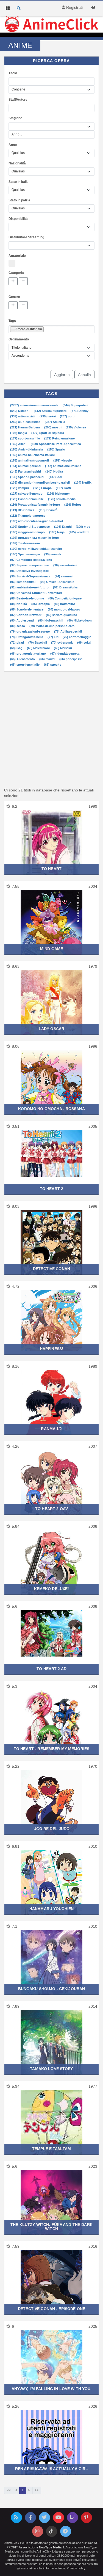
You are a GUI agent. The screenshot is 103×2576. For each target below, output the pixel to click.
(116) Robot (73, 505)
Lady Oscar (51, 1029)
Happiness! (51, 1349)
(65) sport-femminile (25, 665)
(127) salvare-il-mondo (27, 494)
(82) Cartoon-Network (26, 615)
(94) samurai (64, 576)
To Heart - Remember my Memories (51, 1749)
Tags (12, 321)
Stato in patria (19, 200)
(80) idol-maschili (51, 620)
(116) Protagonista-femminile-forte (35, 505)
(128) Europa (43, 488)
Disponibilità (18, 219)
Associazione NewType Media (40, 2547)
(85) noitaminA (65, 604)
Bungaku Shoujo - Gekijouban (52, 1989)
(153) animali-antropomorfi (30, 460)
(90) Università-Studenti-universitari (36, 593)
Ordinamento (19, 339)
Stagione (15, 118)
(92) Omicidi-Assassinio (57, 582)
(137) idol (55, 477)
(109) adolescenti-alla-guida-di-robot (37, 521)
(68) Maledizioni (39, 648)
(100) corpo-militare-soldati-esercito (36, 549)
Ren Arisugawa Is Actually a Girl (51, 2469)
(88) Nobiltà (19, 604)
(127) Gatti (63, 488)
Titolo (13, 73)
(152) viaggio (63, 460)
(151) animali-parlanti (26, 466)
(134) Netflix (83, 482)
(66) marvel (48, 659)
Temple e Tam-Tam (51, 2149)
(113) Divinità (48, 510)
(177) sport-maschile (25, 438)
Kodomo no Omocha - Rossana (51, 1109)
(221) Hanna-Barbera (25, 427)
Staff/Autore (18, 100)
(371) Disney (80, 411)
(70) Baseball (38, 642)
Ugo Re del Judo (52, 1829)
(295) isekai (48, 416)
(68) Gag (17, 648)
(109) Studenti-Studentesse (30, 527)
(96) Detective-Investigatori (30, 571)
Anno (13, 145)
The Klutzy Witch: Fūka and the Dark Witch (51, 2227)
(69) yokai (84, 642)
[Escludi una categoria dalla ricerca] (23, 281)
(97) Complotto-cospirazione (31, 560)
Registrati (74, 7)
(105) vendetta (79, 532)
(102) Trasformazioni (25, 543)
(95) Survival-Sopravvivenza (31, 576)
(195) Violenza (76, 427)
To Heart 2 (51, 1189)
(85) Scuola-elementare (27, 609)
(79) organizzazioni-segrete (30, 631)
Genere (14, 297)
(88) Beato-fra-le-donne (27, 598)
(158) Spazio (56, 449)
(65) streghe (53, 665)
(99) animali (53, 554)
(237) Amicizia (55, 422)
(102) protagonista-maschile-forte (34, 538)
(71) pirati (17, 642)
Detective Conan (51, 1269)
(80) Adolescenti (22, 620)
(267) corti (67, 416)
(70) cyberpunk (62, 642)
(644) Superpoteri (75, 405)
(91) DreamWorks (65, 587)
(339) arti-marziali (23, 416)
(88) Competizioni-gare (65, 598)
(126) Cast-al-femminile (27, 499)
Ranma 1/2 (51, 1429)
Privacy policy (76, 2568)
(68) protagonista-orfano (28, 654)
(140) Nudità (54, 471)
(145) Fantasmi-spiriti (26, 471)
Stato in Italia (19, 182)
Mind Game (51, 949)
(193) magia (19, 433)
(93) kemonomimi (23, 582)
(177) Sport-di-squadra (48, 433)
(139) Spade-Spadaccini (28, 477)
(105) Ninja (57, 532)
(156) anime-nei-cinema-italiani (32, 455)
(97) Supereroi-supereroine (30, 565)
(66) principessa (71, 659)
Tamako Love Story (51, 2069)
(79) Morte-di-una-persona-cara (52, 626)
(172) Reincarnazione (59, 438)
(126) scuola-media (62, 499)
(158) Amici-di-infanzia (27, 449)
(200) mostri (53, 427)
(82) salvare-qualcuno (62, 615)
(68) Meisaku (63, 648)
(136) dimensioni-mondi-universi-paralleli (40, 482)
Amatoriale (17, 256)
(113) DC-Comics (23, 510)
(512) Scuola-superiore (51, 411)
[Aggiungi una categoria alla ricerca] (13, 281)
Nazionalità (17, 163)
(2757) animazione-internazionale (35, 405)
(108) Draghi (63, 527)
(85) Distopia (41, 604)
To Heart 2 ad (51, 1669)
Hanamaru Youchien (51, 1909)
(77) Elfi (53, 637)
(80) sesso (18, 626)
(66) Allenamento (23, 659)
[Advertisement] (51, 729)
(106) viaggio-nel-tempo (28, 532)
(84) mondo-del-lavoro (64, 609)
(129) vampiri (20, 488)
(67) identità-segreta (65, 654)
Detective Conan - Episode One (51, 2309)
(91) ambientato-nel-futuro (30, 587)
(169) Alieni (19, 444)
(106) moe (83, 527)
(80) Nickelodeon (80, 620)
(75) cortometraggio (77, 637)
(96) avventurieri (65, 565)
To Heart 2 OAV (51, 1509)
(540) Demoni (20, 411)
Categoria (16, 273)
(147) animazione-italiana (63, 466)
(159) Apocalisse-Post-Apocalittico (56, 444)
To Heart (51, 869)
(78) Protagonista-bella (27, 637)
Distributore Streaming (26, 237)
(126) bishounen (59, 494)
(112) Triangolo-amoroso (28, 516)
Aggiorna (62, 375)
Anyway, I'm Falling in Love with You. (52, 2389)
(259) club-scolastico (26, 422)
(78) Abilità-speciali (68, 631)
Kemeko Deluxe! (52, 1589)
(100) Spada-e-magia (25, 554)
